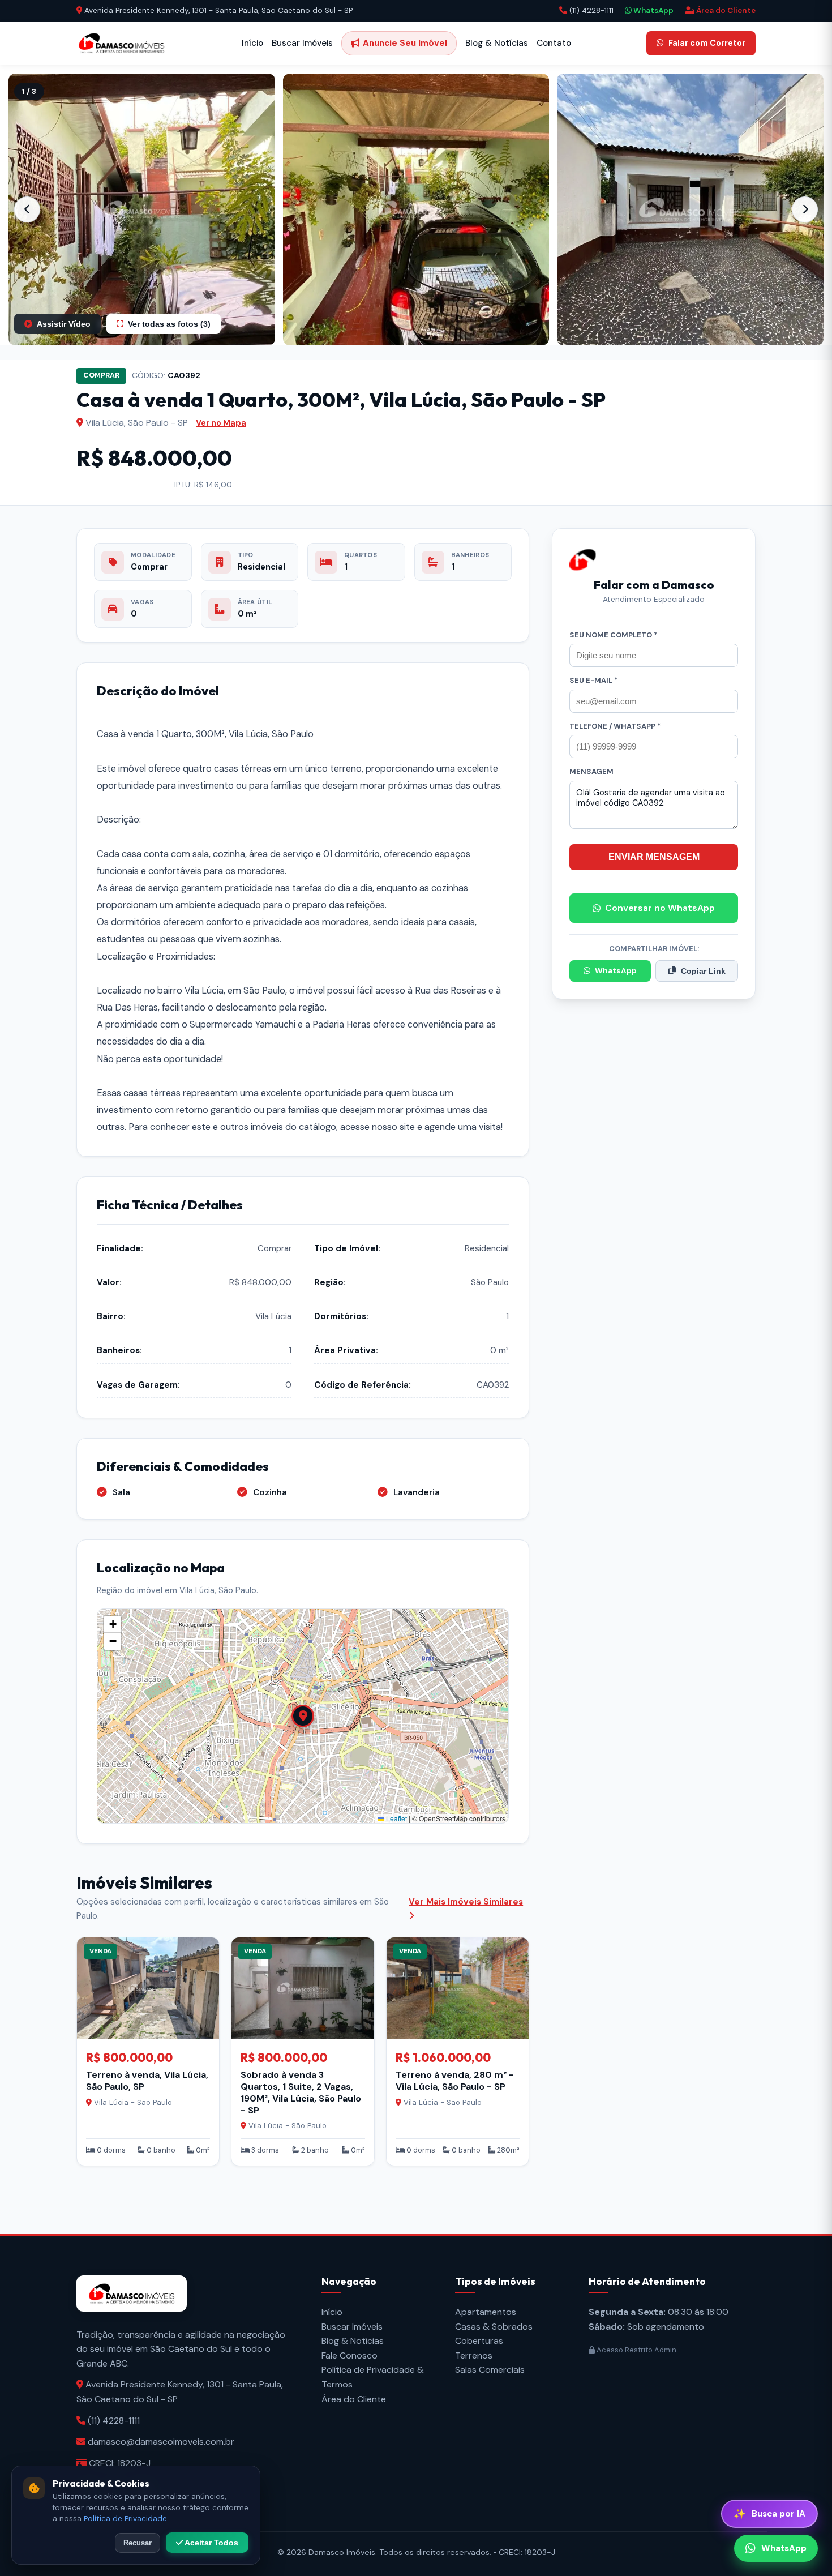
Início (252, 43)
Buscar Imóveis (302, 43)
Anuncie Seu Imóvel (405, 43)
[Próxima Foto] (805, 209)
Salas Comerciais (490, 2370)
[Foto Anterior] (27, 209)
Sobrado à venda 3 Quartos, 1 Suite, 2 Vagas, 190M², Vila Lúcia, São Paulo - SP (301, 2092)
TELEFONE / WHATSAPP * (615, 726)
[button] (142, 209)
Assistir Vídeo (64, 324)
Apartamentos (486, 2312)
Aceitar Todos (211, 2543)
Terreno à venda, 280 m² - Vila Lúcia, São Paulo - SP (455, 2081)
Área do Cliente (725, 10)
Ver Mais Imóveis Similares (466, 1902)
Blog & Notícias (497, 43)
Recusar (138, 2543)
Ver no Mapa (221, 423)
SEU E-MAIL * (594, 680)
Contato (554, 43)
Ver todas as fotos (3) (169, 324)
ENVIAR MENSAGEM (654, 857)
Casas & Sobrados (494, 2327)
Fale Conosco (349, 2355)
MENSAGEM (591, 771)
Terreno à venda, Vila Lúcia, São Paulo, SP (147, 2081)
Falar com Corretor (707, 43)
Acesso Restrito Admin (636, 2350)
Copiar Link (703, 971)
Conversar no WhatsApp (660, 908)
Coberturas (479, 2341)
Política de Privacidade (125, 2519)
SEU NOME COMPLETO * (614, 635)
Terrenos (474, 2355)
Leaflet (396, 1818)
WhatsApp (653, 10)
